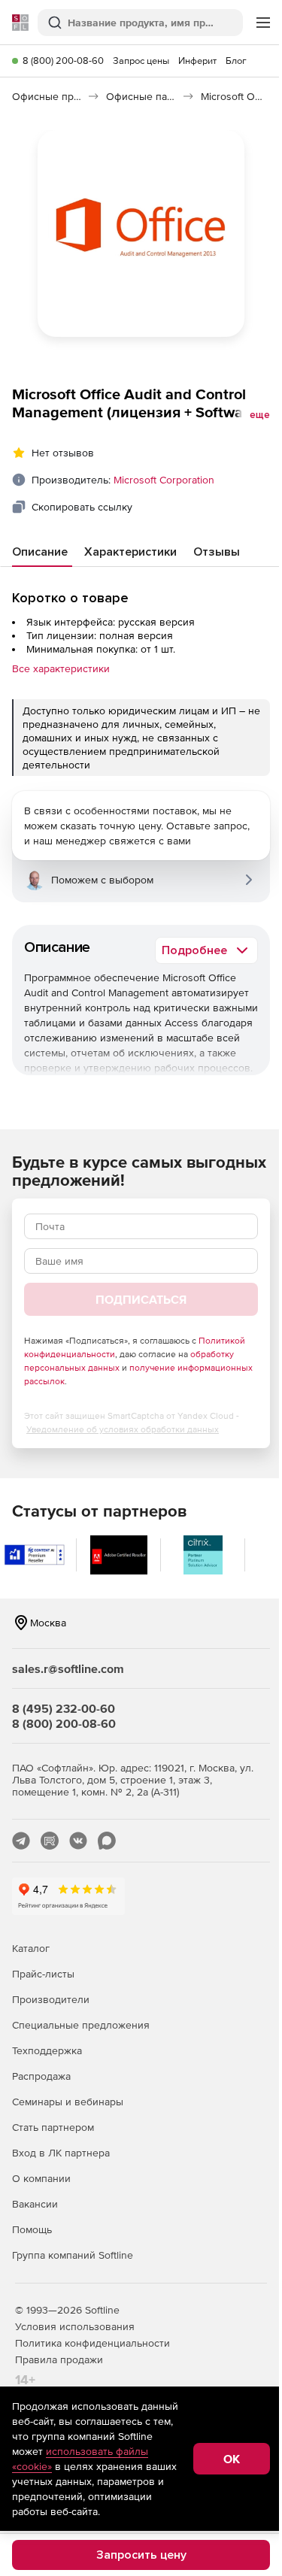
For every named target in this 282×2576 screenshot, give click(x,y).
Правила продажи (59, 2359)
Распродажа (41, 2076)
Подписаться (141, 1299)
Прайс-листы (43, 1974)
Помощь (32, 2229)
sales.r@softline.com (68, 1668)
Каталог (31, 1948)
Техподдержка (47, 2050)
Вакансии (35, 2204)
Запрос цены (141, 61)
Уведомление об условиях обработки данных (123, 1429)
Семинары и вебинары (68, 2102)
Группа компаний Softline (73, 2255)
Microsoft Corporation (164, 480)
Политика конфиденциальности (92, 2343)
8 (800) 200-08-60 (63, 61)
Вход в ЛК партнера (61, 2153)
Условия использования (75, 2326)
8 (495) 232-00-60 (64, 1708)
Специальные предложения (81, 2025)
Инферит (197, 61)
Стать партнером (53, 2127)
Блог (236, 61)
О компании (41, 2178)
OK (232, 2459)
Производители (51, 1999)
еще (260, 415)
